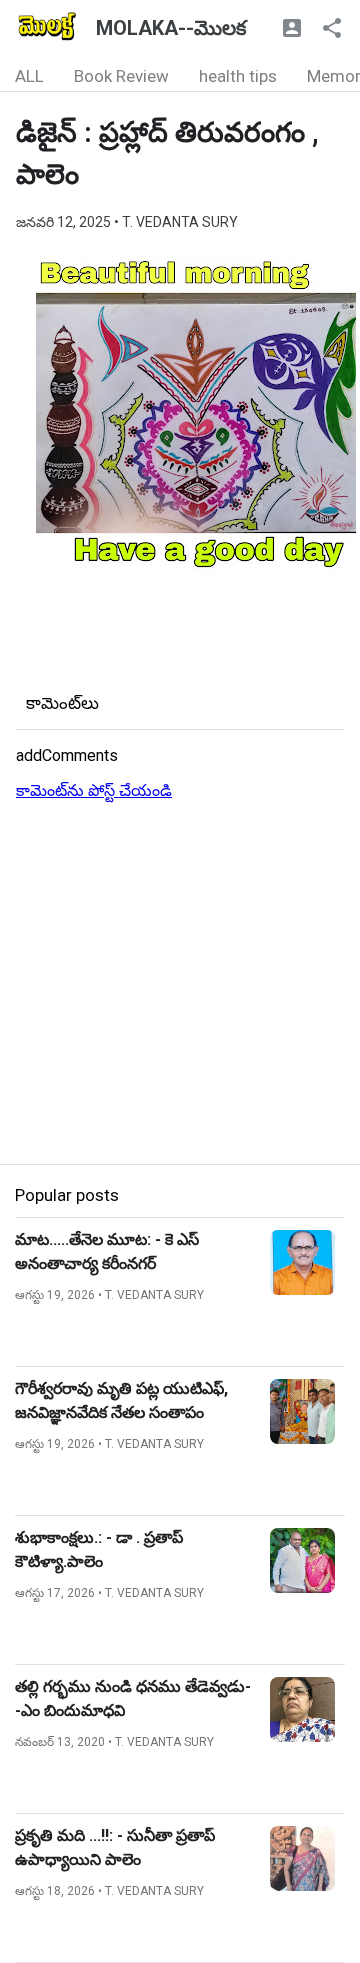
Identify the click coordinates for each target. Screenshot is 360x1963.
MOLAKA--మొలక (171, 28)
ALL (29, 76)
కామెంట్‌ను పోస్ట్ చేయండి (94, 790)
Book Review (121, 76)
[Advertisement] (180, 984)
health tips (238, 76)
